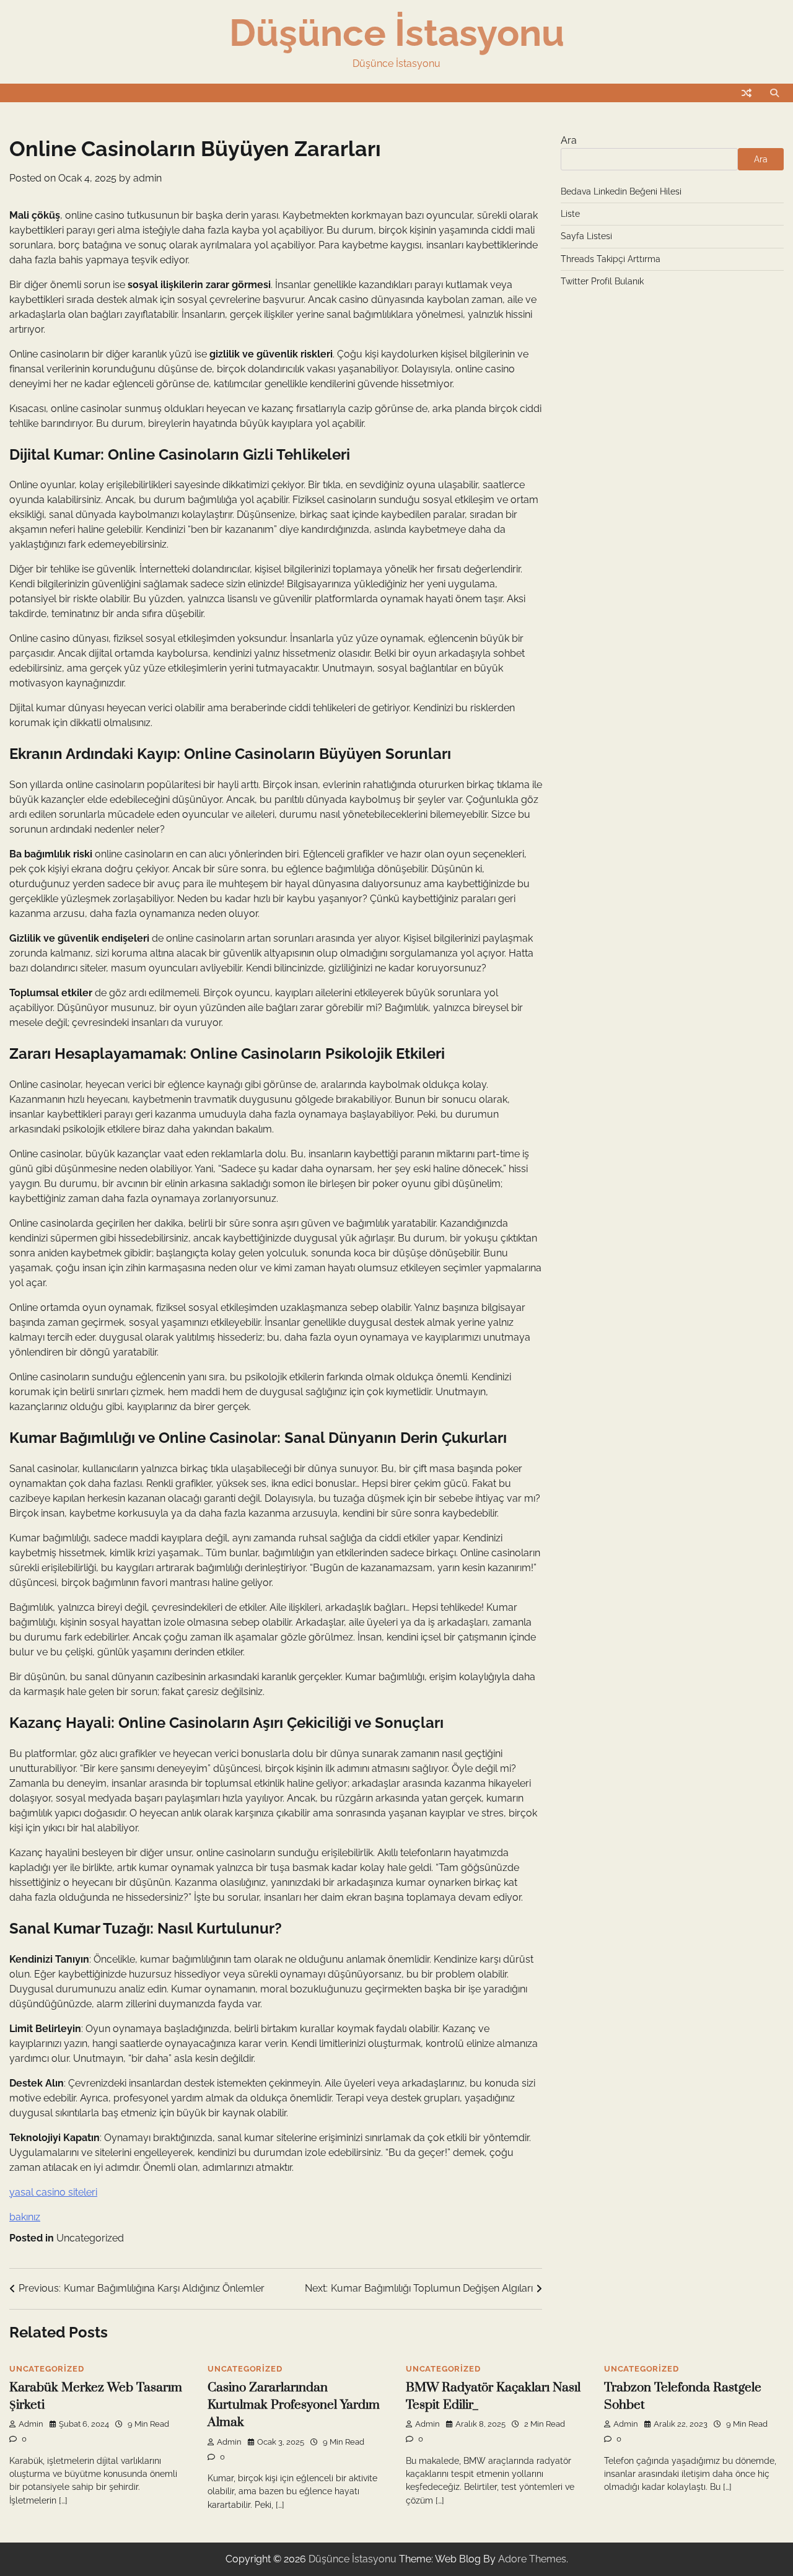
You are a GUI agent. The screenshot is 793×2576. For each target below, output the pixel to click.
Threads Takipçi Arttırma (611, 259)
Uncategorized (90, 2238)
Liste (570, 214)
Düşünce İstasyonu (397, 33)
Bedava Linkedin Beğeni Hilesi (621, 191)
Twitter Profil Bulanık (602, 282)
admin (147, 178)
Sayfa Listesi (586, 237)
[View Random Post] (747, 93)
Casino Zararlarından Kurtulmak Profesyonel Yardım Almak (294, 2405)
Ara (569, 140)
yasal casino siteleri (53, 2192)
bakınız (25, 2217)
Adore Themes (532, 2559)
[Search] (774, 93)
